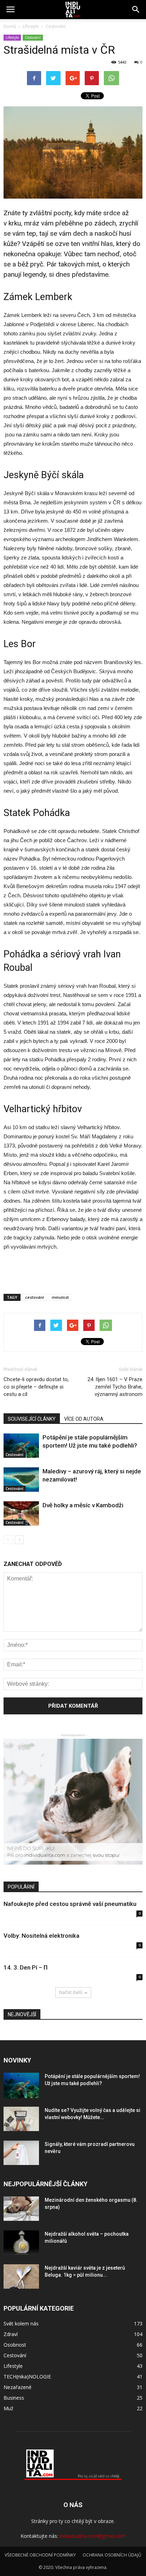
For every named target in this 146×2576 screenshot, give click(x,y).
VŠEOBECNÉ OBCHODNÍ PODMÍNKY (40, 2555)
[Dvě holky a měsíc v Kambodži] (21, 1513)
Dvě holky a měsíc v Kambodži (83, 1505)
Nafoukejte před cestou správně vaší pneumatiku (70, 1904)
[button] (136, 10)
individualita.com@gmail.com (93, 2536)
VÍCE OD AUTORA (84, 1419)
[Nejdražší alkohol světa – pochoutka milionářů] (21, 2243)
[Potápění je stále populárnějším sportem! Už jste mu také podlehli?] (21, 1446)
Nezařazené (18, 2387)
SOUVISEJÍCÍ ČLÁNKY (32, 1419)
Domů (10, 26)
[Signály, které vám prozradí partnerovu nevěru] (21, 2153)
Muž (9, 2408)
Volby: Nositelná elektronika (41, 1936)
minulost (60, 1297)
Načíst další (71, 1992)
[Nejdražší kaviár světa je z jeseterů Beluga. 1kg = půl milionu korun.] (21, 2276)
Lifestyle (12, 37)
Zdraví (11, 2334)
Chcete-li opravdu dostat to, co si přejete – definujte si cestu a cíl (36, 1387)
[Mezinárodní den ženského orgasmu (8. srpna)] (21, 2209)
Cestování (33, 37)
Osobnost (15, 2345)
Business (14, 2398)
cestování (35, 1297)
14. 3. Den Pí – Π (26, 1967)
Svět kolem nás (21, 2323)
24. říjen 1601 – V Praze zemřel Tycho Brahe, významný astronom (115, 1387)
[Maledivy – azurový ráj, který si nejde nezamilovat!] (21, 1480)
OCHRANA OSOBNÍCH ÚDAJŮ (112, 2555)
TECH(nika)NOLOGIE (27, 2377)
